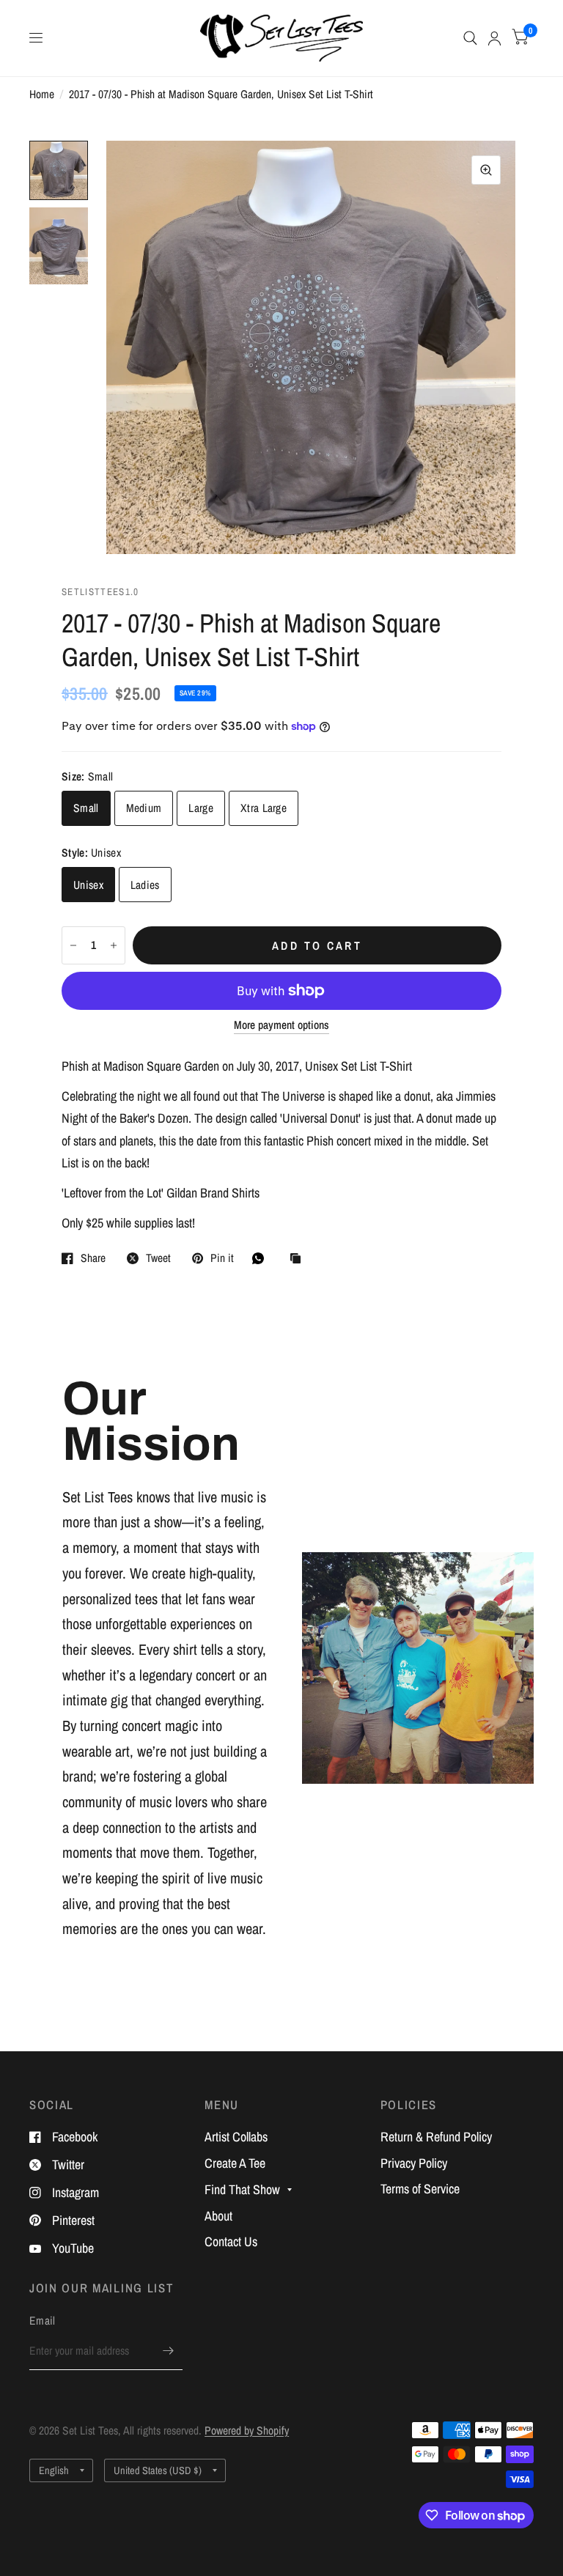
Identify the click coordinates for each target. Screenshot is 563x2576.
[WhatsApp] (262, 1258)
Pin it (222, 1258)
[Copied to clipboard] (299, 1259)
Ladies (145, 885)
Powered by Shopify (247, 2431)
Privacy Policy (414, 2163)
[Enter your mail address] (168, 2351)
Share (93, 1258)
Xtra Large (264, 808)
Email (43, 2321)
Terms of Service (420, 2189)
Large (201, 808)
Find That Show (242, 2189)
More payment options (281, 1025)
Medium (144, 808)
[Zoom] (486, 170)
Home (42, 94)
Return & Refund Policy (436, 2137)
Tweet (158, 1258)
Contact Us (231, 2241)
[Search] (470, 38)
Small (86, 808)
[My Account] (494, 38)
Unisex (88, 885)
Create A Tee (235, 2163)
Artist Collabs (236, 2137)
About (218, 2216)
